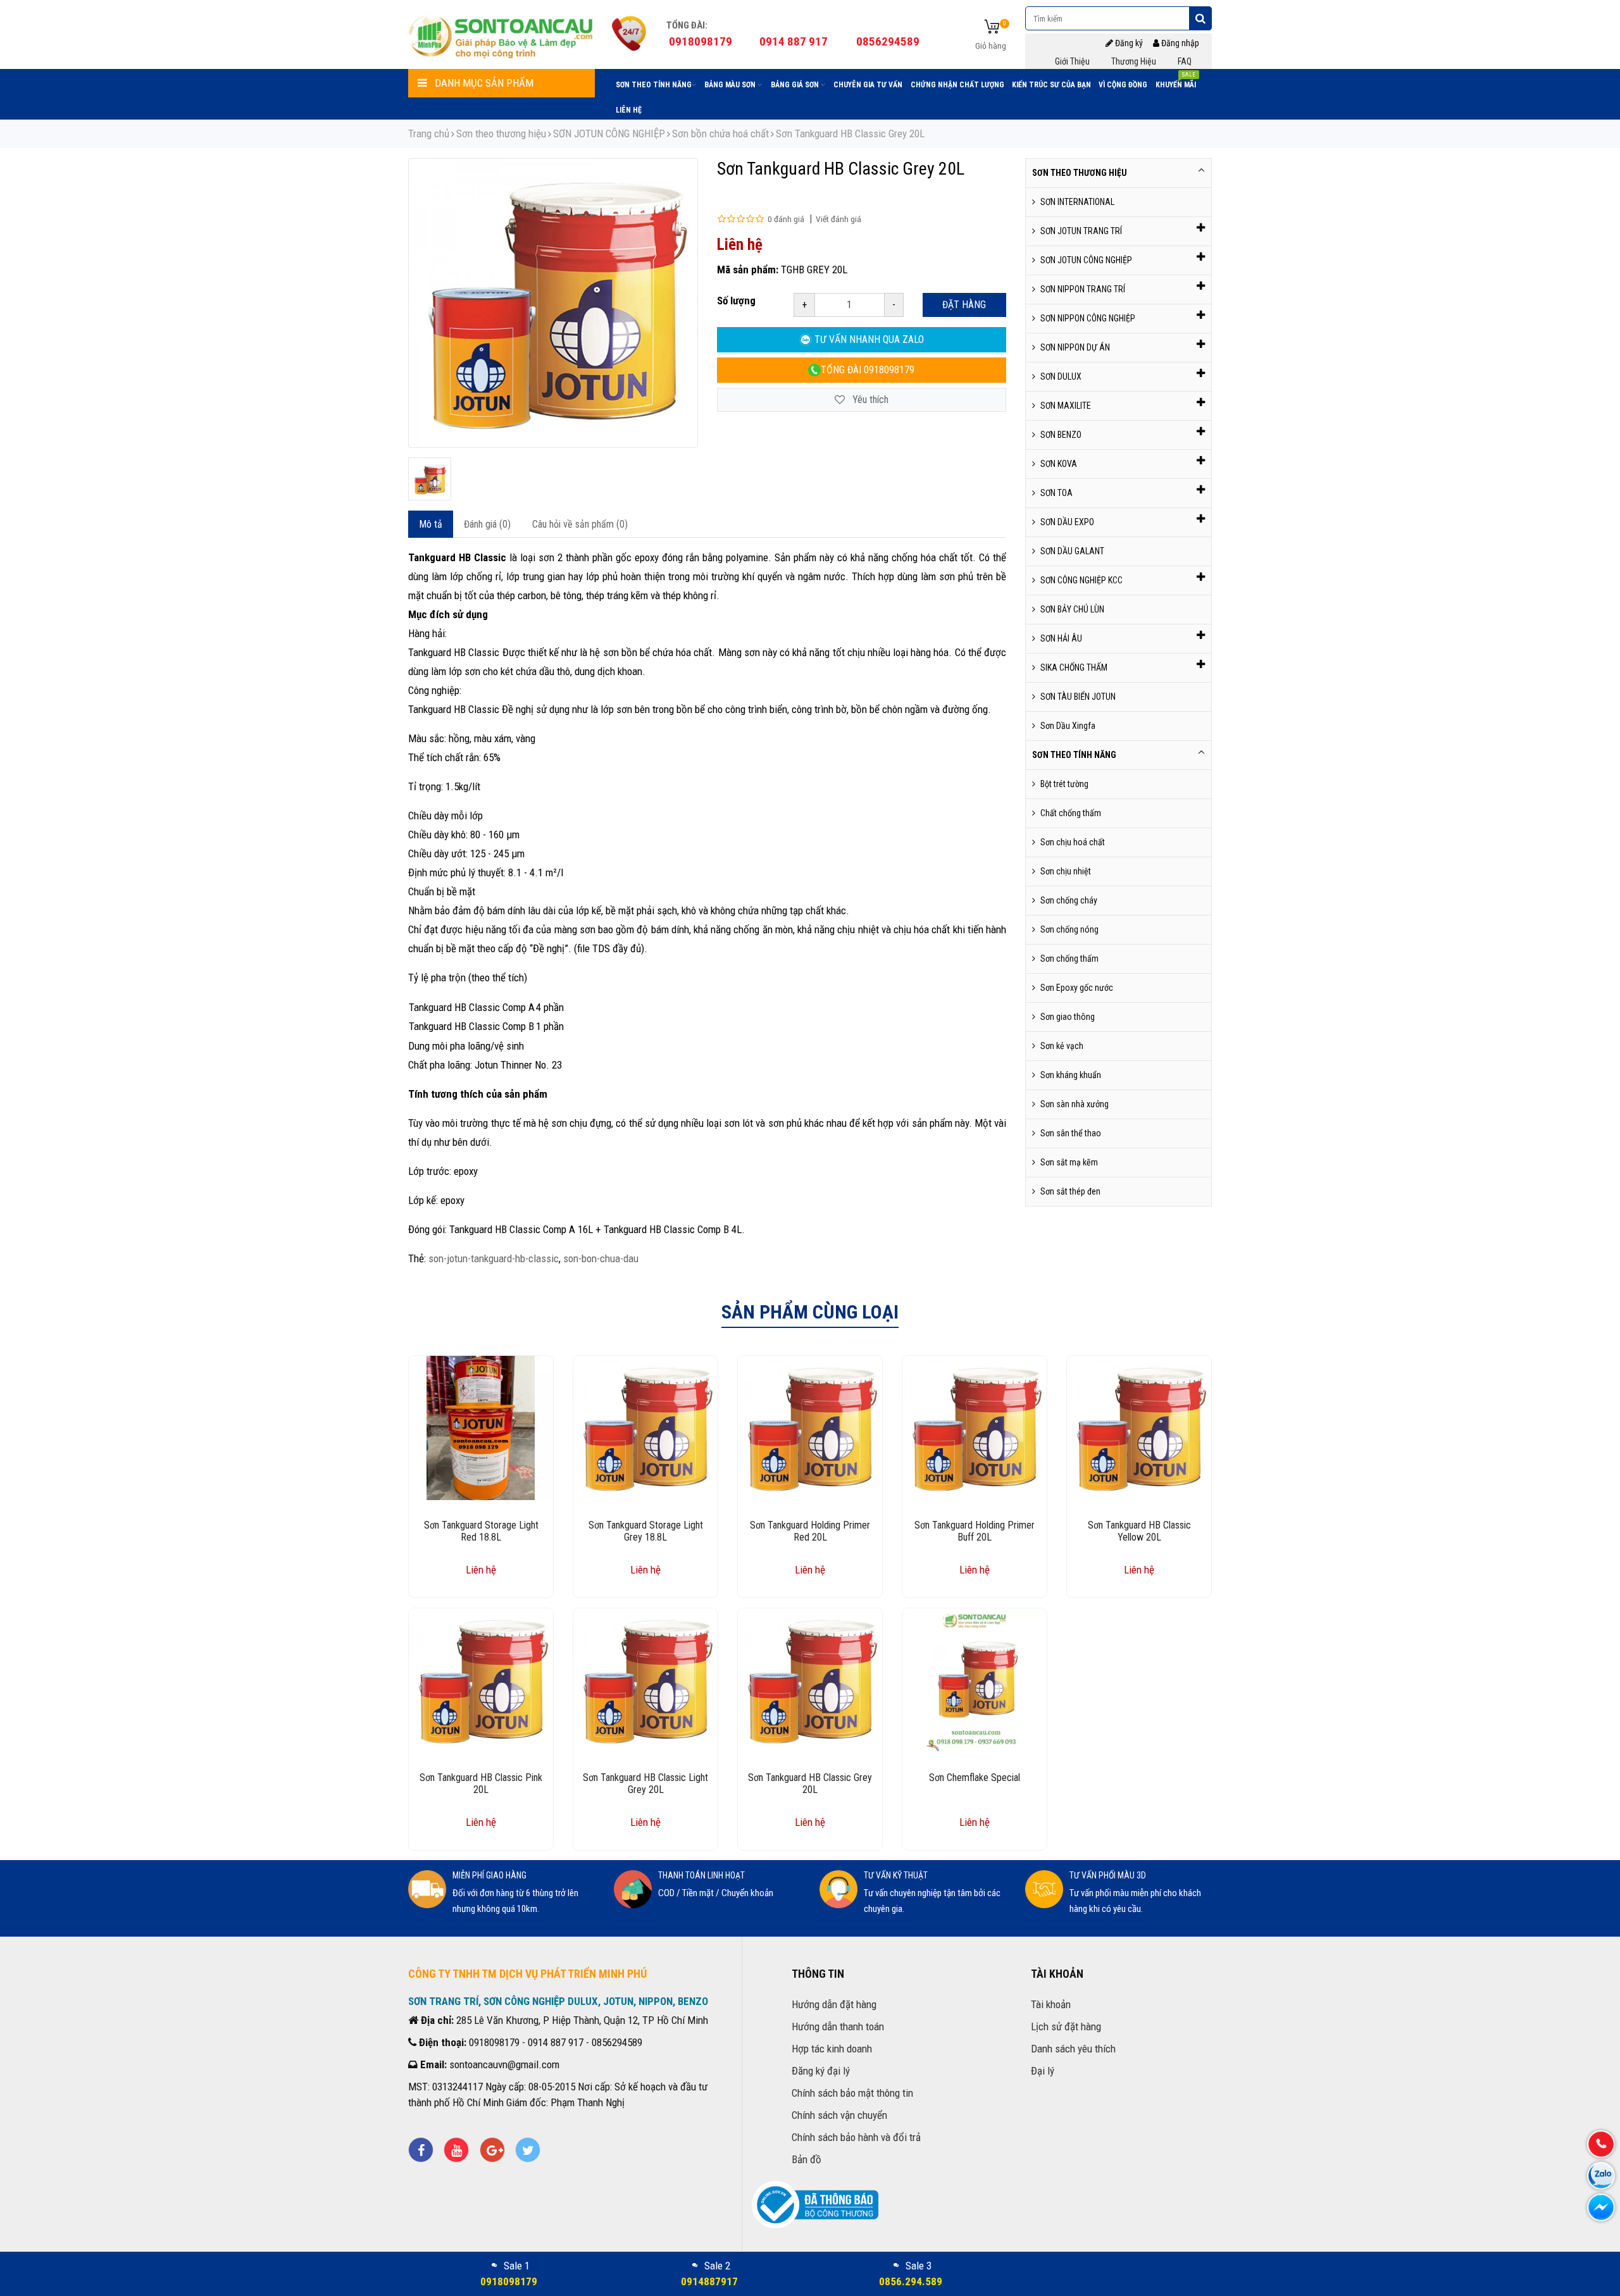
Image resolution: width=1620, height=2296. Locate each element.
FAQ (1185, 61)
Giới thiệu (1072, 61)
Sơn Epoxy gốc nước (1077, 988)
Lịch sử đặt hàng (1066, 2026)
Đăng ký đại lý (821, 2071)
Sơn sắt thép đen (1070, 1191)
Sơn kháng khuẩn (1071, 1075)
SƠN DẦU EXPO (1067, 522)
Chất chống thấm (1071, 813)
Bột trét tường (1064, 784)
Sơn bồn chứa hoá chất (720, 133)
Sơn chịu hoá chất (1073, 842)
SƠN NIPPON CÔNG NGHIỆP (1088, 318)
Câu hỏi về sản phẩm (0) (580, 524)
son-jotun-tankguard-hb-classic (494, 1258)
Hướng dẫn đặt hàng (834, 2004)
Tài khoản (1051, 2004)
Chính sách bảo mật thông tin (852, 2093)
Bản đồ (807, 2159)
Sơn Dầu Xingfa (1068, 726)
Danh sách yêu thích (1073, 2049)
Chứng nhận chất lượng (957, 85)
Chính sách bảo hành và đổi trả (856, 2137)
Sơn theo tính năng (654, 85)
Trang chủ (429, 133)
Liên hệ (629, 110)
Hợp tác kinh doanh (832, 2049)
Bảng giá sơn (796, 85)
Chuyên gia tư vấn (868, 85)
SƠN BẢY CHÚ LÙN (1072, 609)
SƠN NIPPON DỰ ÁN (1075, 347)
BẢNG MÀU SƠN (731, 85)
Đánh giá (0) (487, 524)
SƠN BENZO (1061, 435)
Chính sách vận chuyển (839, 2115)
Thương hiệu (1134, 61)
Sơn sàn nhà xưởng (1075, 1104)
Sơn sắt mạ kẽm (1069, 1162)
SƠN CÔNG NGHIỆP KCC (1081, 580)
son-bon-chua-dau (601, 1258)
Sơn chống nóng (1069, 929)
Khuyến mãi (1176, 82)
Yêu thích (869, 400)
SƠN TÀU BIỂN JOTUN (1078, 697)
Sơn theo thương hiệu (501, 133)
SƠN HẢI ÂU (1061, 638)
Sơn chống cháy (1069, 900)
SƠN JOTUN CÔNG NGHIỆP (609, 133)
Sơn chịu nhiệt (1066, 871)
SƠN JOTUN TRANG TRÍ (1081, 231)
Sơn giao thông (1068, 1017)
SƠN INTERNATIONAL (1077, 202)
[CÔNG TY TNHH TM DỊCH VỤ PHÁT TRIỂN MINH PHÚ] (502, 35)
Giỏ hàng (991, 46)
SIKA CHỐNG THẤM (1074, 667)
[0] (992, 28)
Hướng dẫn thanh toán (838, 2026)
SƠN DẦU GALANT (1072, 551)
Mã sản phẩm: (748, 270)
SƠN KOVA (1059, 464)
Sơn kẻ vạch (1062, 1046)
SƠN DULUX (1061, 376)
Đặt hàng (964, 305)
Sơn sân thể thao (1071, 1133)
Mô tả (431, 524)
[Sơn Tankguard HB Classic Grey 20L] (430, 479)
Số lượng (736, 301)
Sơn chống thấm (1069, 959)
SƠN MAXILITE (1066, 406)
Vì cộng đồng (1123, 85)
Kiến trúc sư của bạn (1051, 85)
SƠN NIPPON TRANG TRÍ (1083, 289)
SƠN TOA (1056, 493)
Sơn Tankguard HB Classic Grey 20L (850, 133)
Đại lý (1043, 2071)
